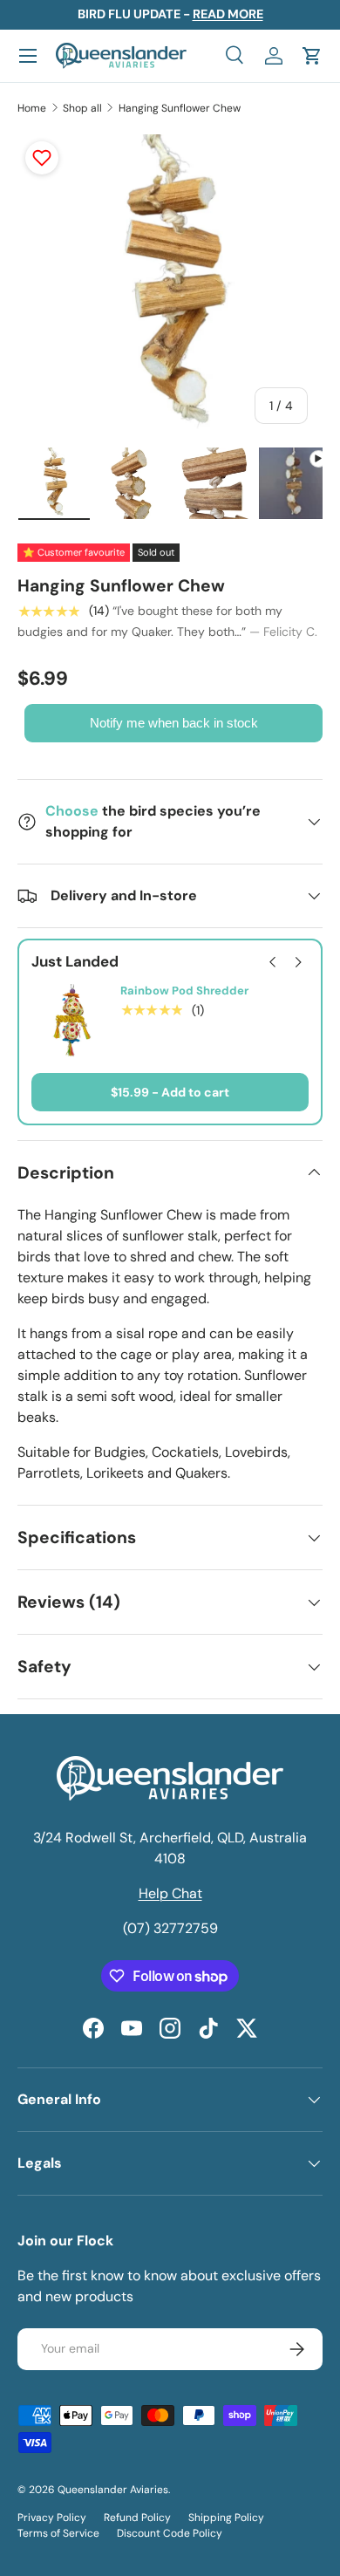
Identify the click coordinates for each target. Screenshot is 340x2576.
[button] (312, 56)
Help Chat (170, 1893)
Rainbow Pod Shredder (184, 991)
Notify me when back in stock (174, 723)
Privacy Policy (52, 2518)
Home (32, 108)
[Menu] (28, 56)
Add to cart (195, 1092)
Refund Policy (137, 2518)
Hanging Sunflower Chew (180, 108)
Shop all (82, 108)
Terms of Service (58, 2533)
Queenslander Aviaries (113, 2490)
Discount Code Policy (170, 2533)
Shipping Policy (226, 2518)
